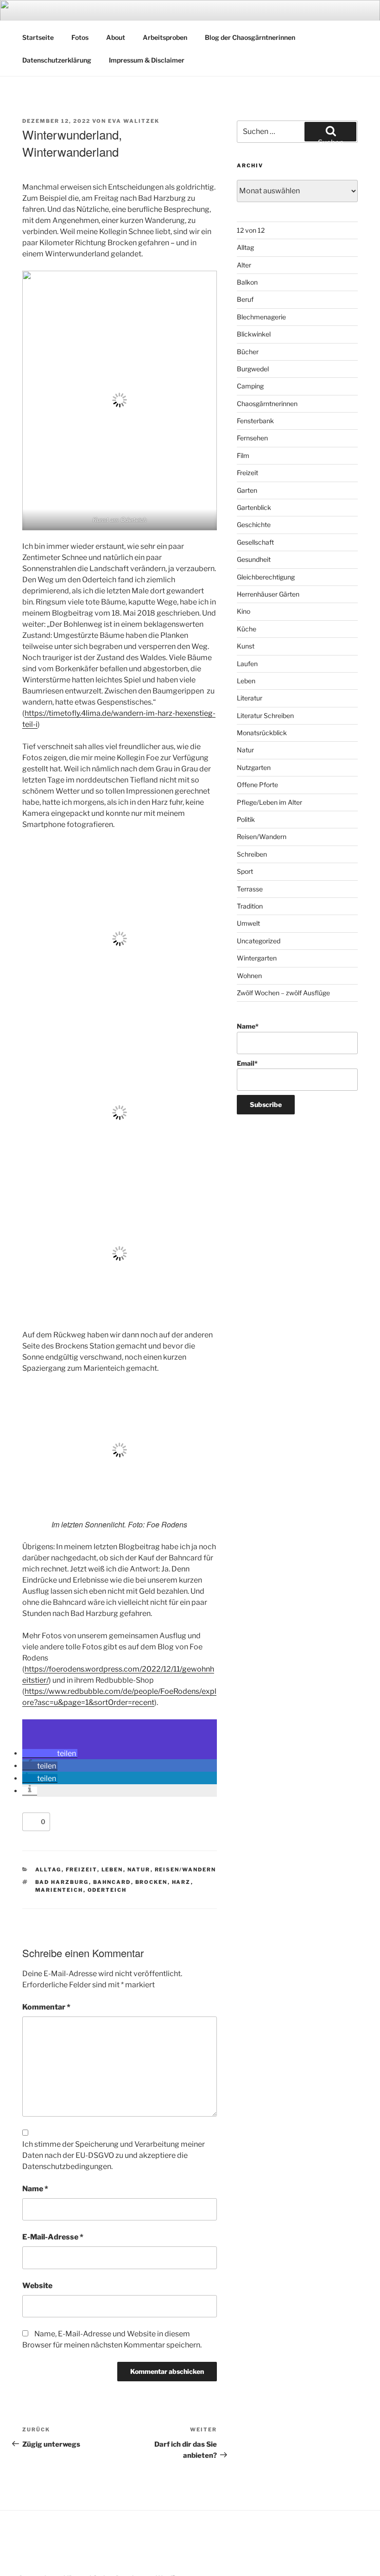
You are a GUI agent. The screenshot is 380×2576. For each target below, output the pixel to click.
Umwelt (248, 923)
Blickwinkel (254, 334)
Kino (244, 611)
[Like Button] (32, 1822)
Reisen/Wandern (186, 1870)
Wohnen (249, 976)
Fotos (80, 37)
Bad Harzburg (62, 1882)
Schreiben (252, 854)
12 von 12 (251, 230)
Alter (244, 265)
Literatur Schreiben (265, 716)
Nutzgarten (254, 767)
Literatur (250, 698)
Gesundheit (254, 559)
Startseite (38, 37)
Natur (139, 1870)
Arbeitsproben (165, 37)
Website (37, 2286)
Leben (112, 1870)
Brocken (152, 1882)
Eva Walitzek (134, 121)
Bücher (248, 352)
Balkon (247, 282)
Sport (245, 871)
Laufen (247, 664)
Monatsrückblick (262, 733)
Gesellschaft (255, 542)
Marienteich (59, 1890)
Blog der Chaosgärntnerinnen (250, 37)
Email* (247, 1063)
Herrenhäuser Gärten (268, 594)
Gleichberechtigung (266, 577)
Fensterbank (255, 421)
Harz (181, 1882)
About (116, 37)
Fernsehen (252, 438)
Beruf (245, 299)
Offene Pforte (257, 785)
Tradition (250, 906)
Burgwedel (253, 369)
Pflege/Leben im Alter (269, 802)
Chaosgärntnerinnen (267, 404)
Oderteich (107, 1890)
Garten (247, 490)
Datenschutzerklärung (57, 60)
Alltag (48, 1870)
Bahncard (112, 1882)
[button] (50, 1753)
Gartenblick (254, 507)
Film (243, 455)
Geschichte (254, 525)
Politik (246, 819)
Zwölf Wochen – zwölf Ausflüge (283, 993)
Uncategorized (259, 941)
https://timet (46, 713)
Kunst (246, 646)
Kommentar (46, 2007)
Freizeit (82, 1870)
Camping (250, 386)
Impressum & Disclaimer (147, 60)
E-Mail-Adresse (53, 2237)
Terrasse (250, 889)
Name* (248, 1026)
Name (35, 2189)
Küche (247, 629)
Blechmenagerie (261, 317)
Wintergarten (257, 958)
